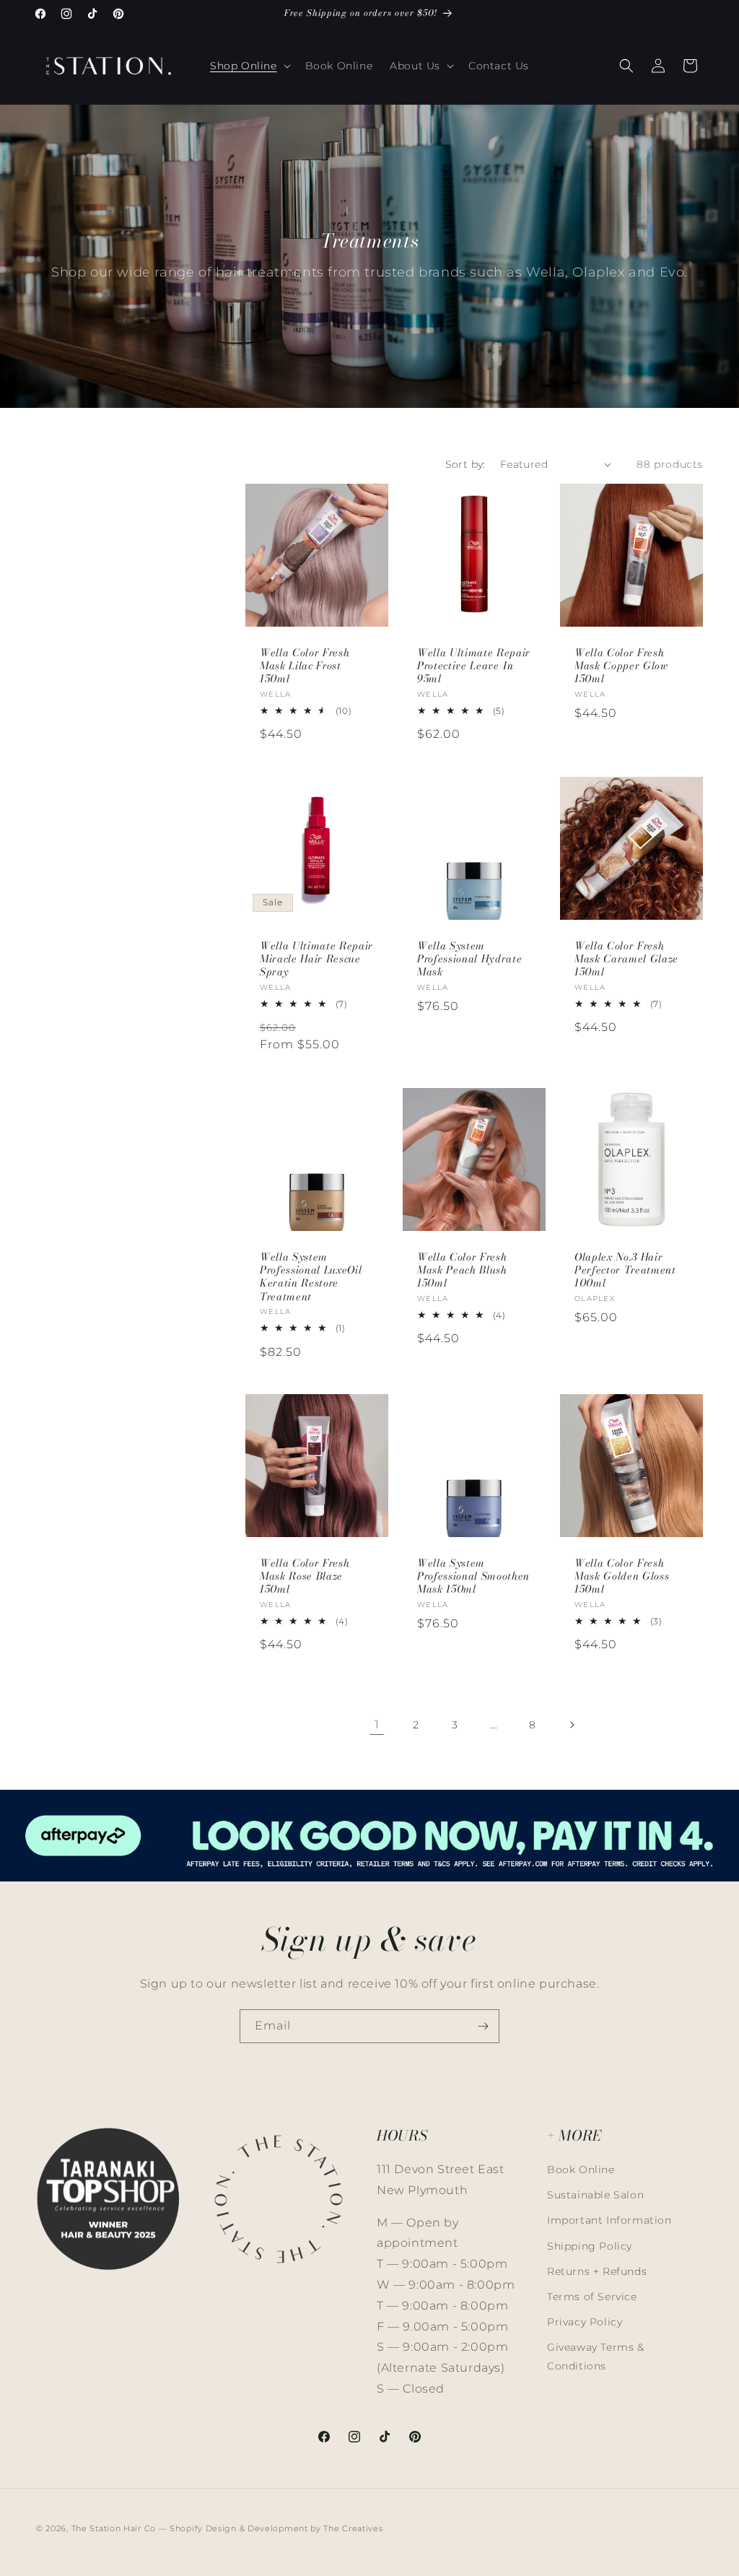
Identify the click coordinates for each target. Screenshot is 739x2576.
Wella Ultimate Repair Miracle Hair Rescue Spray (316, 959)
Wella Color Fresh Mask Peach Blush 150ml (462, 1270)
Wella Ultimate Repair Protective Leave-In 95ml (474, 666)
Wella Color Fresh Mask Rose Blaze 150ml (305, 1576)
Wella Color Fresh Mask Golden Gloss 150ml (622, 1576)
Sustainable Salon (595, 2195)
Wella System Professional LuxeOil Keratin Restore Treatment (311, 1277)
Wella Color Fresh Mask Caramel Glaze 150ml (626, 959)
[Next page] (572, 1725)
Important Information (609, 2220)
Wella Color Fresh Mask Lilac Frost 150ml (305, 666)
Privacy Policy (585, 2322)
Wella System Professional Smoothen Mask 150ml (473, 1576)
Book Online (581, 2170)
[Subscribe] (483, 2026)
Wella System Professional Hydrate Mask (469, 959)
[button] (249, 66)
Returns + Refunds (597, 2271)
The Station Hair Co (114, 2528)
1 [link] (377, 1724)
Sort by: (465, 464)
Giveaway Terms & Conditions (596, 2356)
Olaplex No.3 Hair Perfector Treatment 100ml (625, 1270)
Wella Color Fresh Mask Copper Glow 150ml (621, 666)
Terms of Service (592, 2297)
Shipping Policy (590, 2246)
